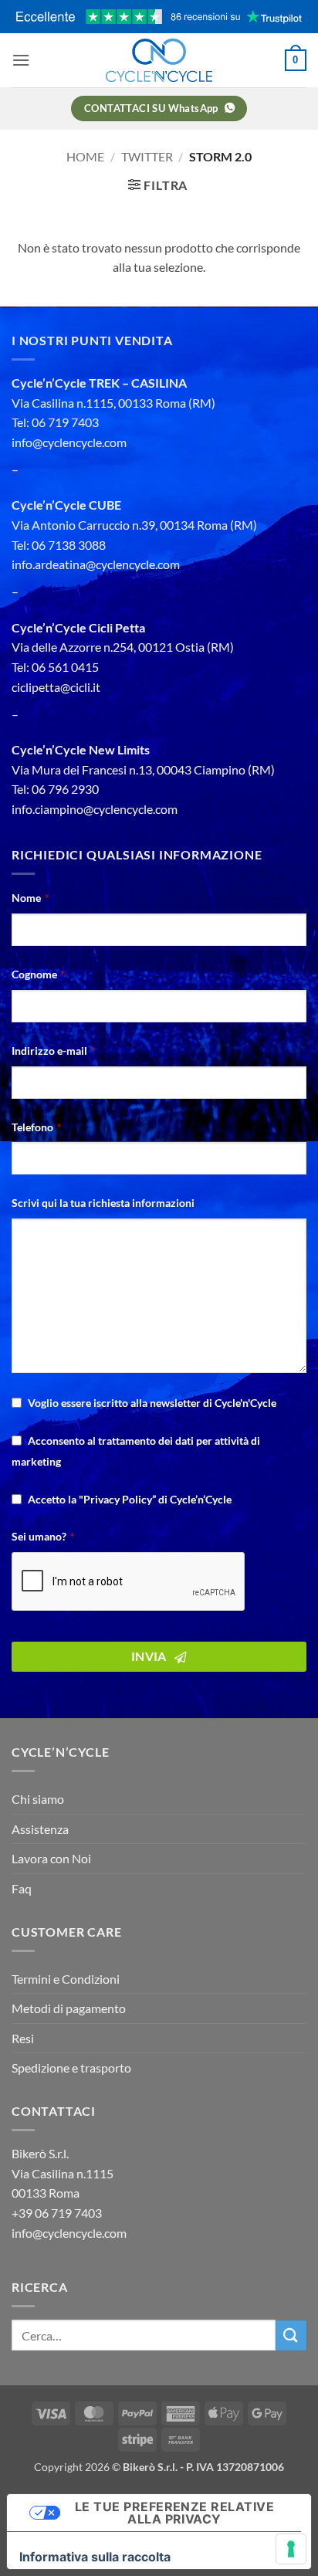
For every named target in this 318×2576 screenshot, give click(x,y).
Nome (30, 898)
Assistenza (40, 1829)
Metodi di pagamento (69, 2008)
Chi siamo (38, 1799)
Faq (22, 1888)
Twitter (147, 156)
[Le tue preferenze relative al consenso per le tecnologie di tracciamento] (291, 2549)
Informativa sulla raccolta (95, 2557)
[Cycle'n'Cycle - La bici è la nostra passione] (159, 60)
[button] (21, 60)
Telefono (36, 1127)
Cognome (38, 974)
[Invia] (291, 2335)
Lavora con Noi (51, 1858)
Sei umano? (43, 1536)
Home (85, 156)
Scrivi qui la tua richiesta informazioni (103, 1203)
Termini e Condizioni (66, 1979)
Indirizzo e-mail (53, 1051)
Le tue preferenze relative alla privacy (174, 2513)
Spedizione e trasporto (71, 2068)
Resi (23, 2038)
